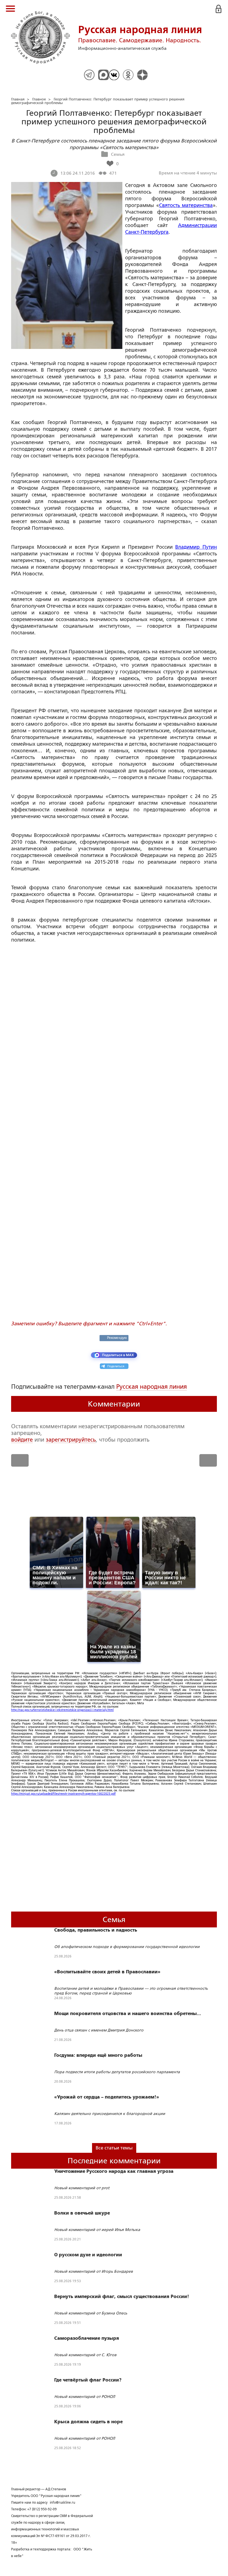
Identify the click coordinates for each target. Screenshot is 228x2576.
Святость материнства (186, 205)
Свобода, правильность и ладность (96, 1930)
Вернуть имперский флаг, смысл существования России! (122, 2297)
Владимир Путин (196, 547)
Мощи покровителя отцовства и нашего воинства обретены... (128, 2014)
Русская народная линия (152, 1387)
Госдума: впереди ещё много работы (98, 2055)
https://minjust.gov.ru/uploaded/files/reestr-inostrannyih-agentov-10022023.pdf (63, 1794)
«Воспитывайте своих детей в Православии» (107, 1972)
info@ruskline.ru (62, 2503)
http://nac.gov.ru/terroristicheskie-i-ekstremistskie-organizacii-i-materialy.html (62, 1710)
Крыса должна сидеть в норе (88, 2422)
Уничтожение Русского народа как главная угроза (114, 2171)
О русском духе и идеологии (88, 2255)
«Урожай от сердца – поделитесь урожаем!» (107, 2097)
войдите (22, 1440)
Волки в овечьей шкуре (82, 2213)
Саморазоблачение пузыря (87, 2338)
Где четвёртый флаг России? (88, 2380)
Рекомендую (117, 1338)
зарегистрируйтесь (71, 1440)
